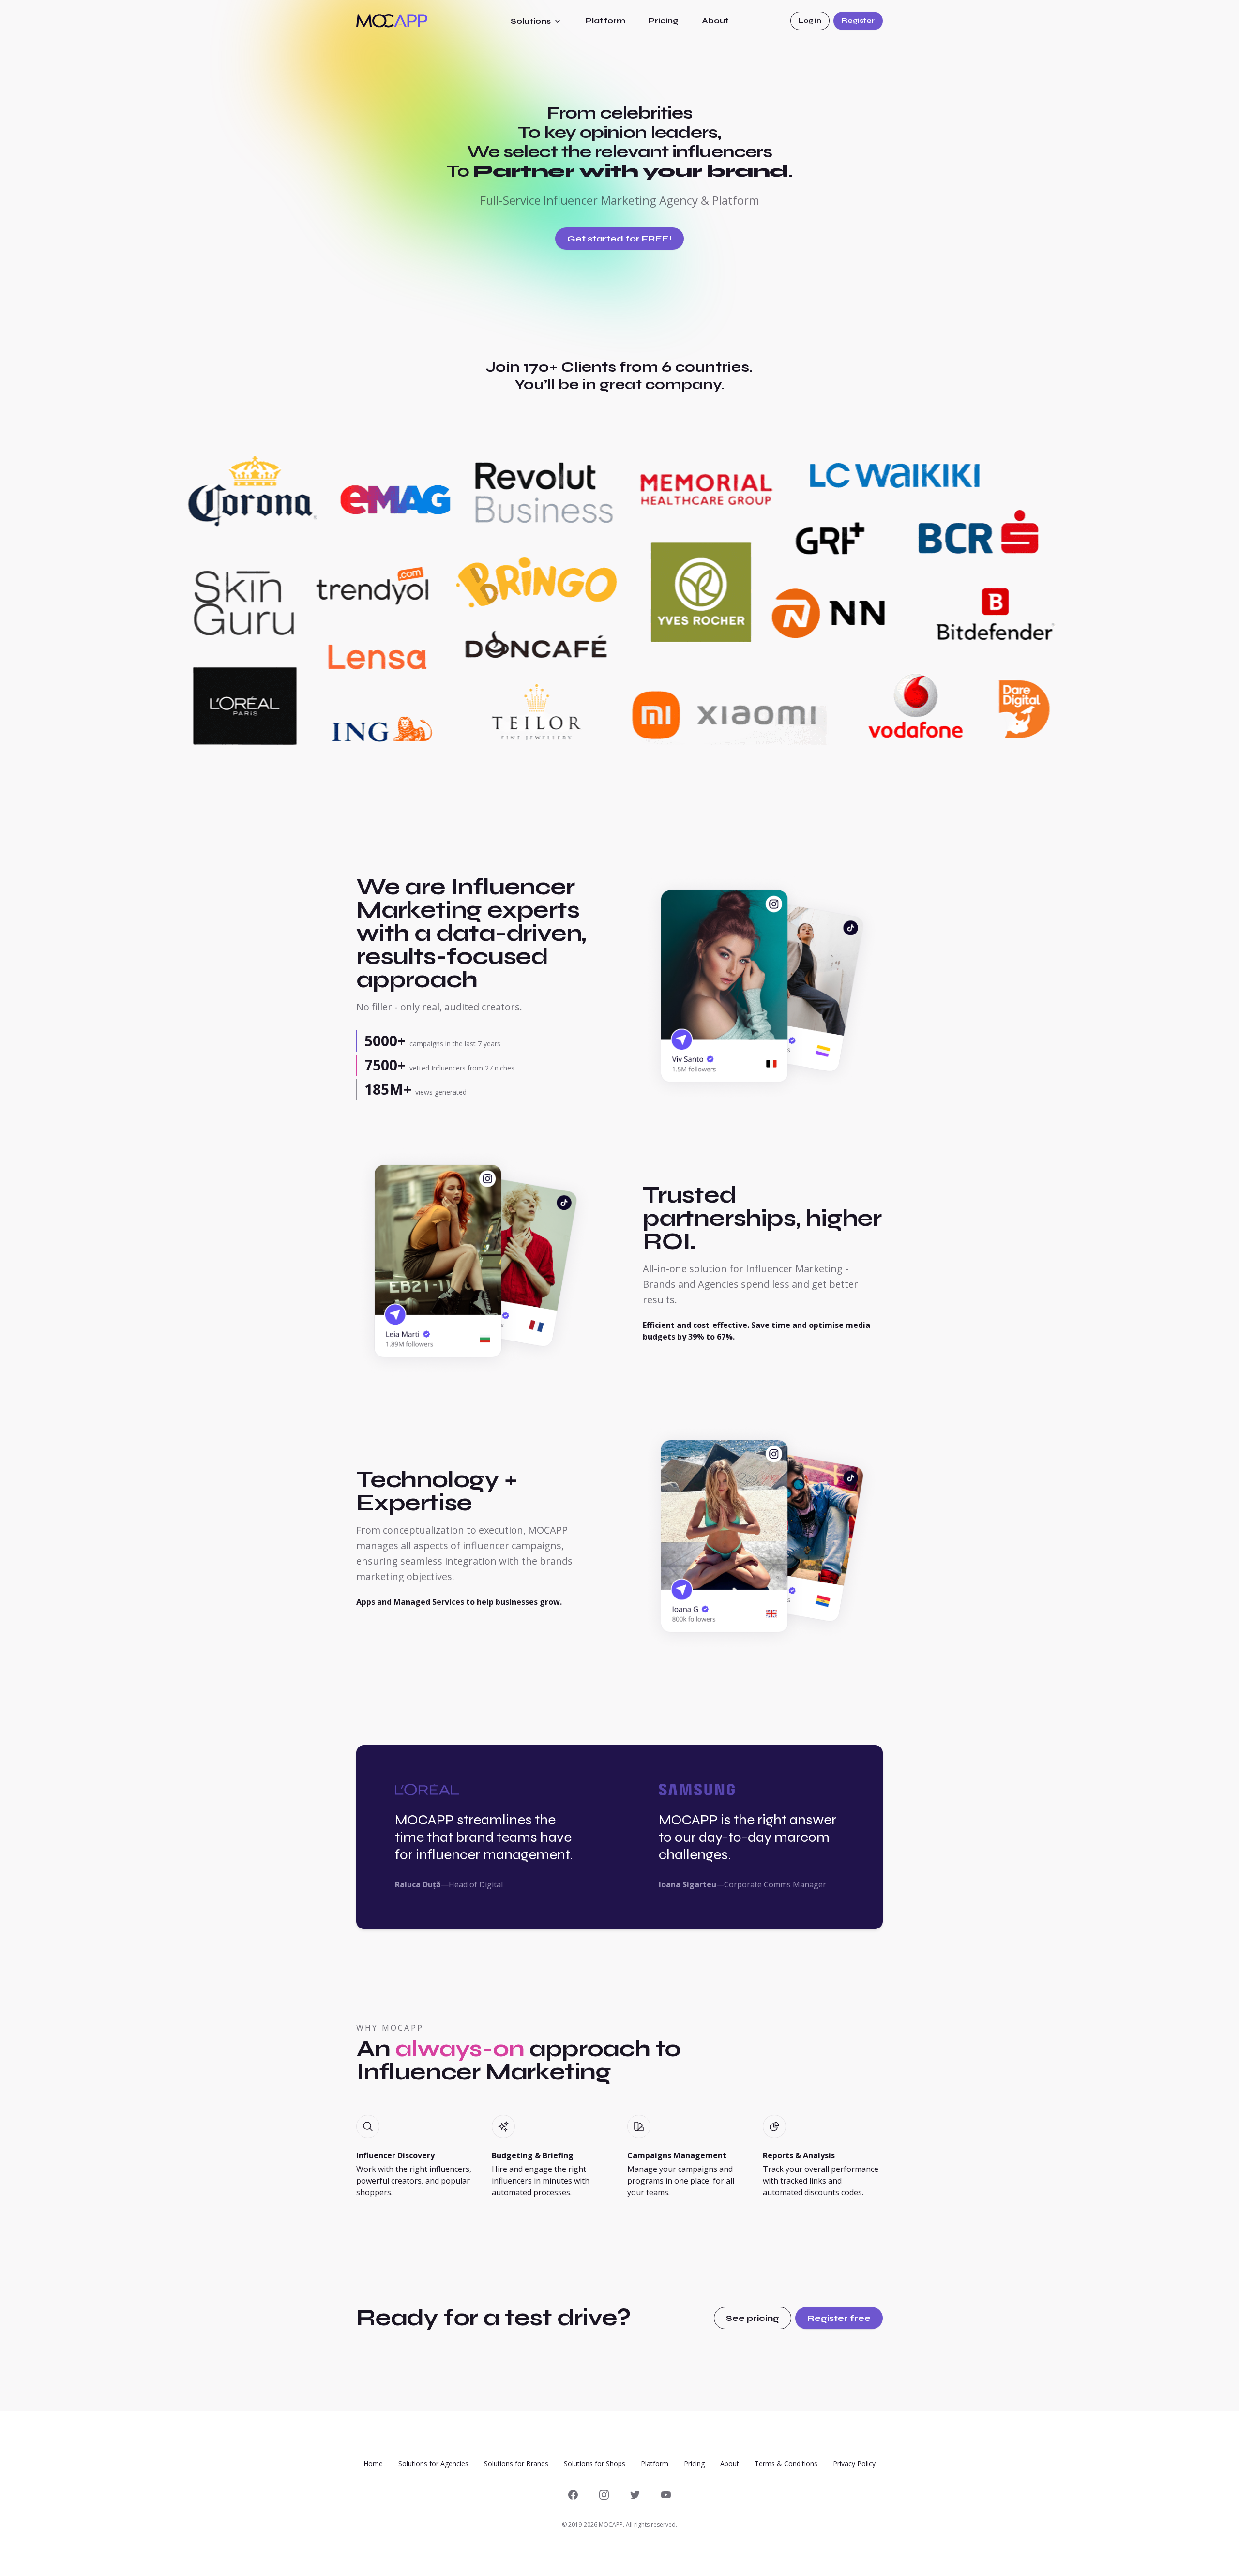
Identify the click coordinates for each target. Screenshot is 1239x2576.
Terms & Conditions (786, 2463)
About (715, 21)
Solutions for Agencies (433, 2463)
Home (373, 2463)
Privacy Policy (854, 2463)
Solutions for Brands (516, 2463)
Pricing (664, 21)
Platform (605, 21)
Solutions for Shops (595, 2463)
